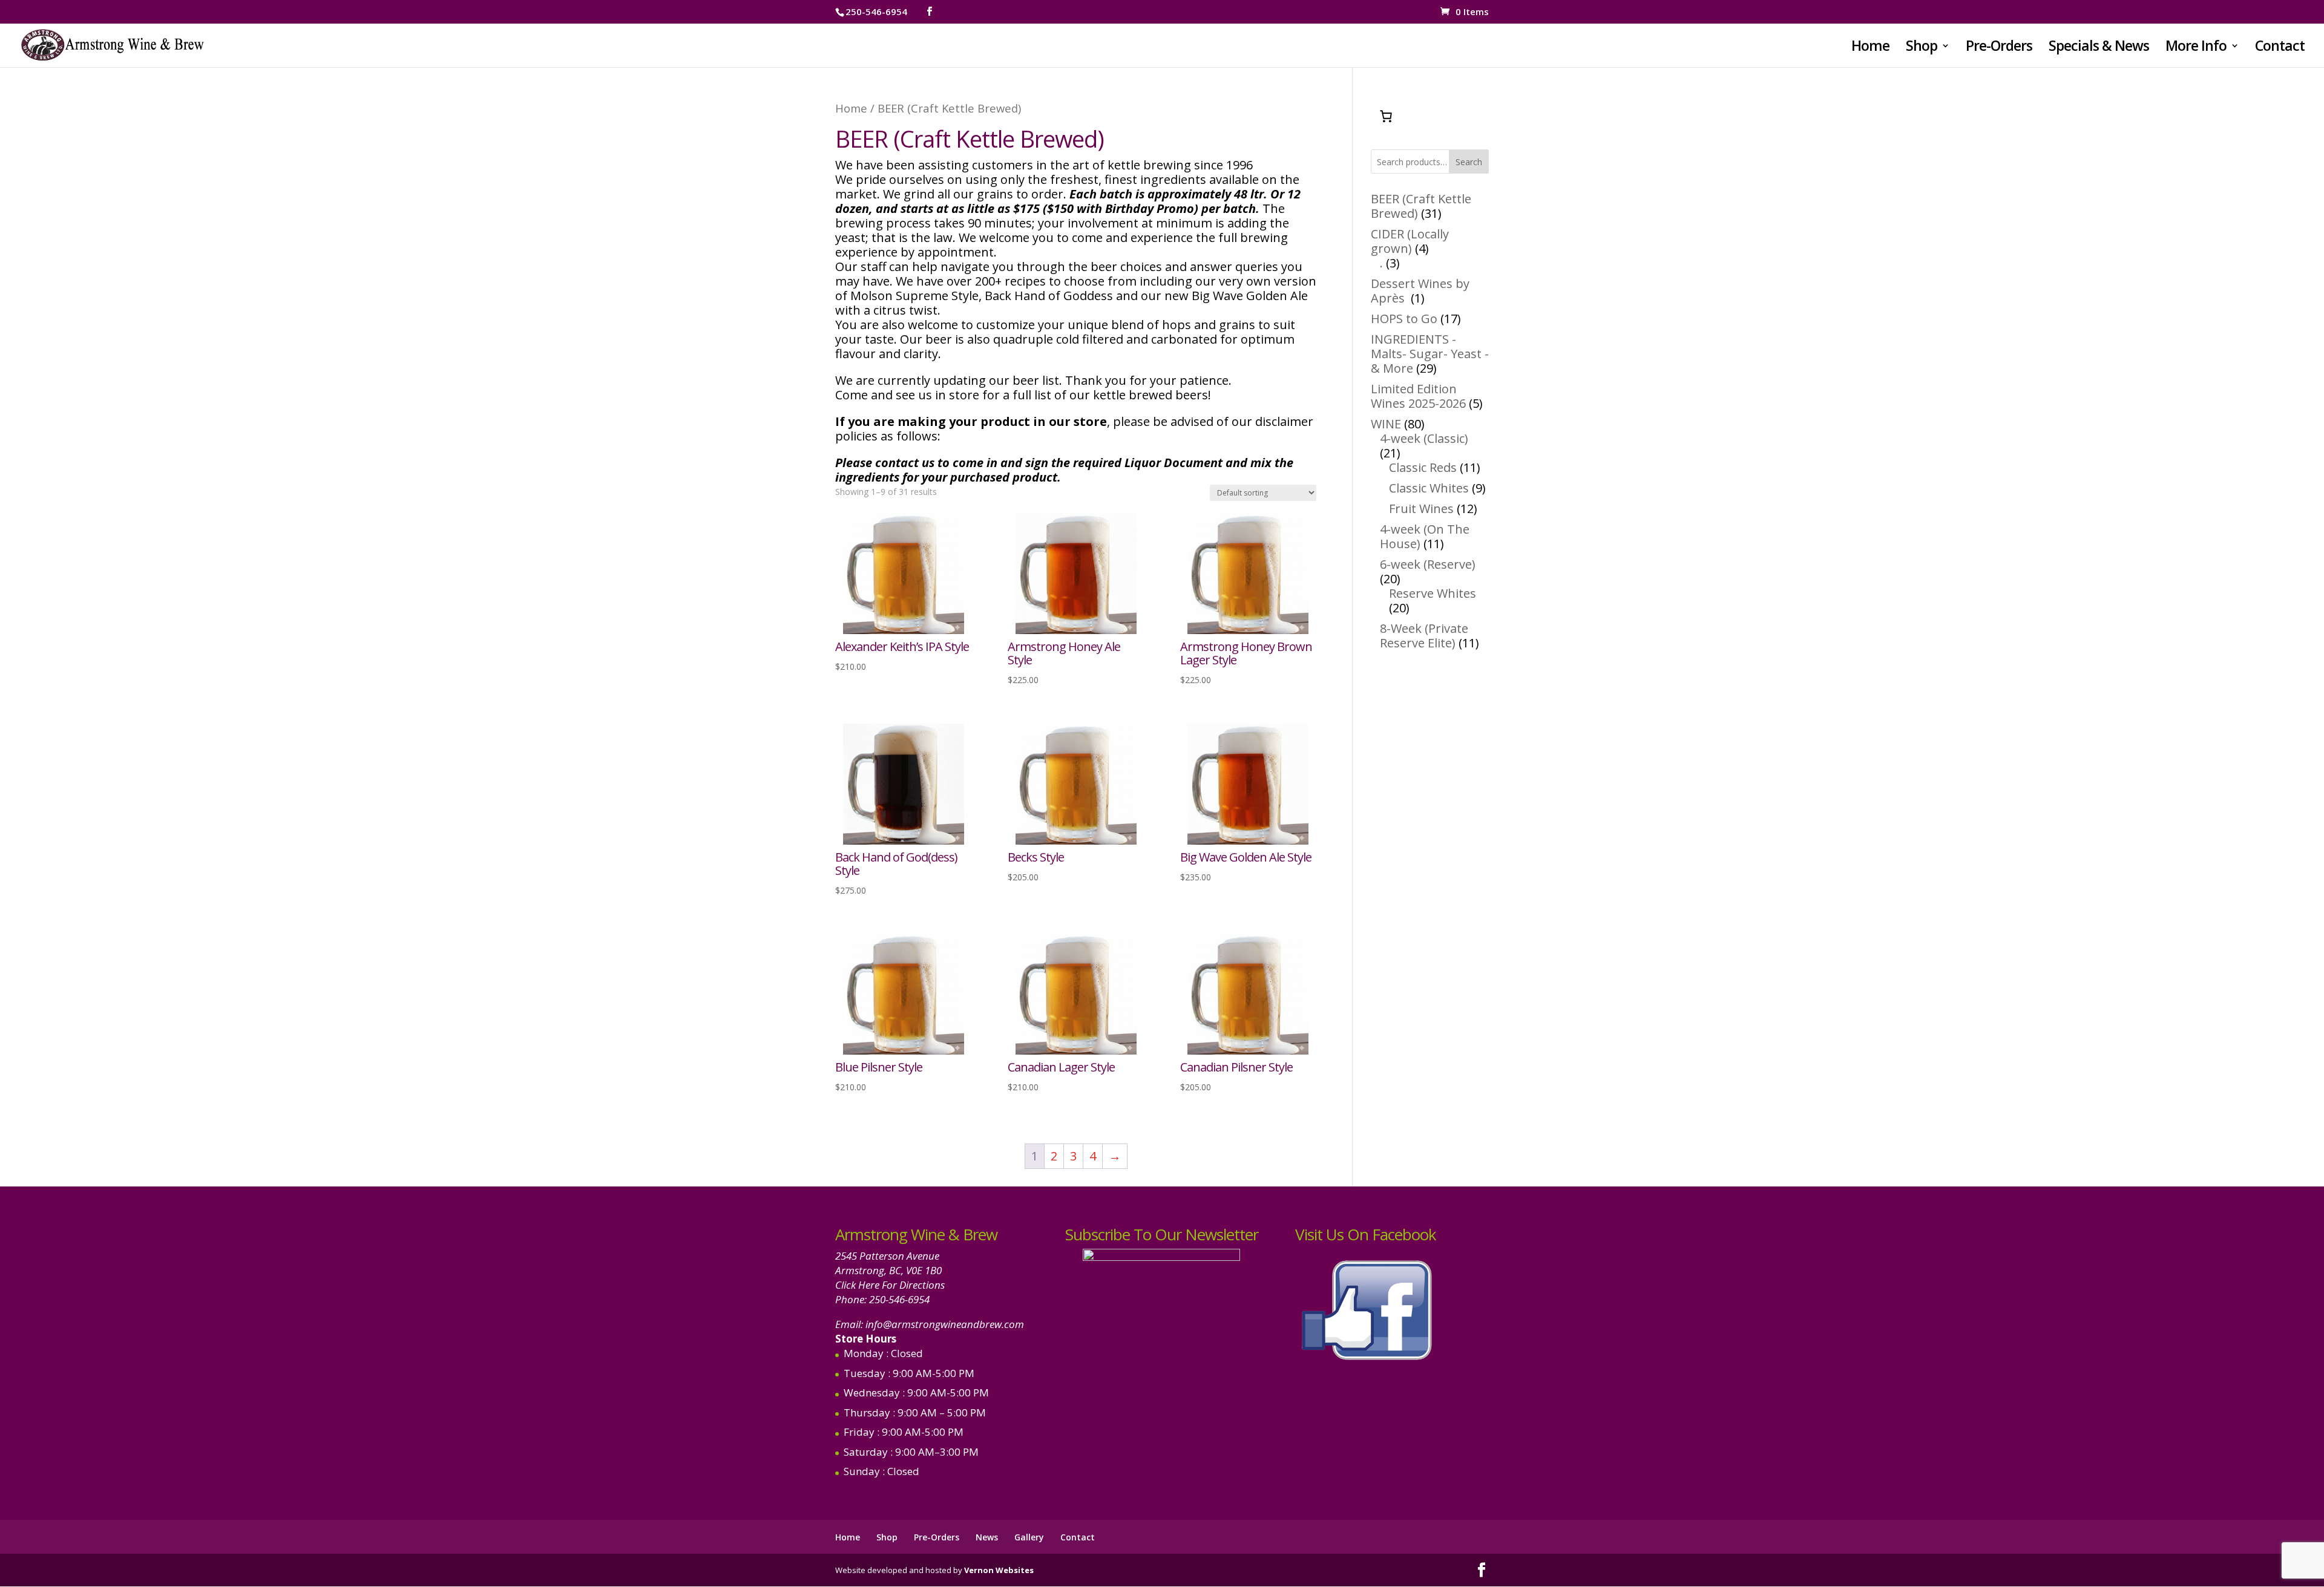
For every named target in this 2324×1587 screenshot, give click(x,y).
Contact (2280, 48)
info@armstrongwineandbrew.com (945, 1324)
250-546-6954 (899, 1299)
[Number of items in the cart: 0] (1386, 116)
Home (1870, 48)
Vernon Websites (999, 1570)
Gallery (1029, 1537)
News (987, 1537)
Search (1469, 162)
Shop (1922, 48)
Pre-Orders (1999, 48)
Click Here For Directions (890, 1285)
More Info (2196, 48)
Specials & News (2099, 48)
